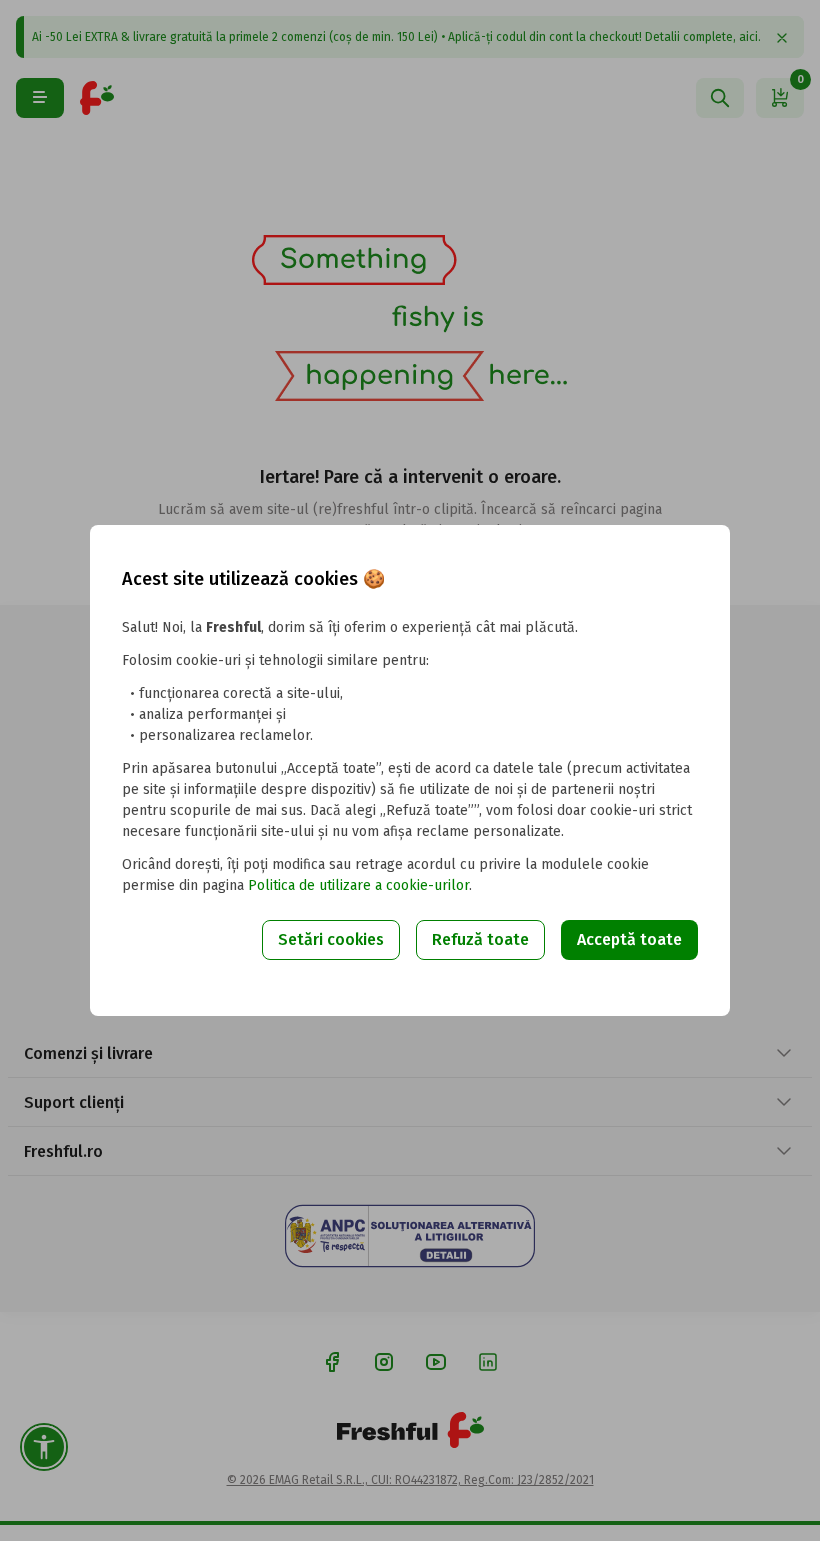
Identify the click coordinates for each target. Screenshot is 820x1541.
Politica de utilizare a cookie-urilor (358, 885)
